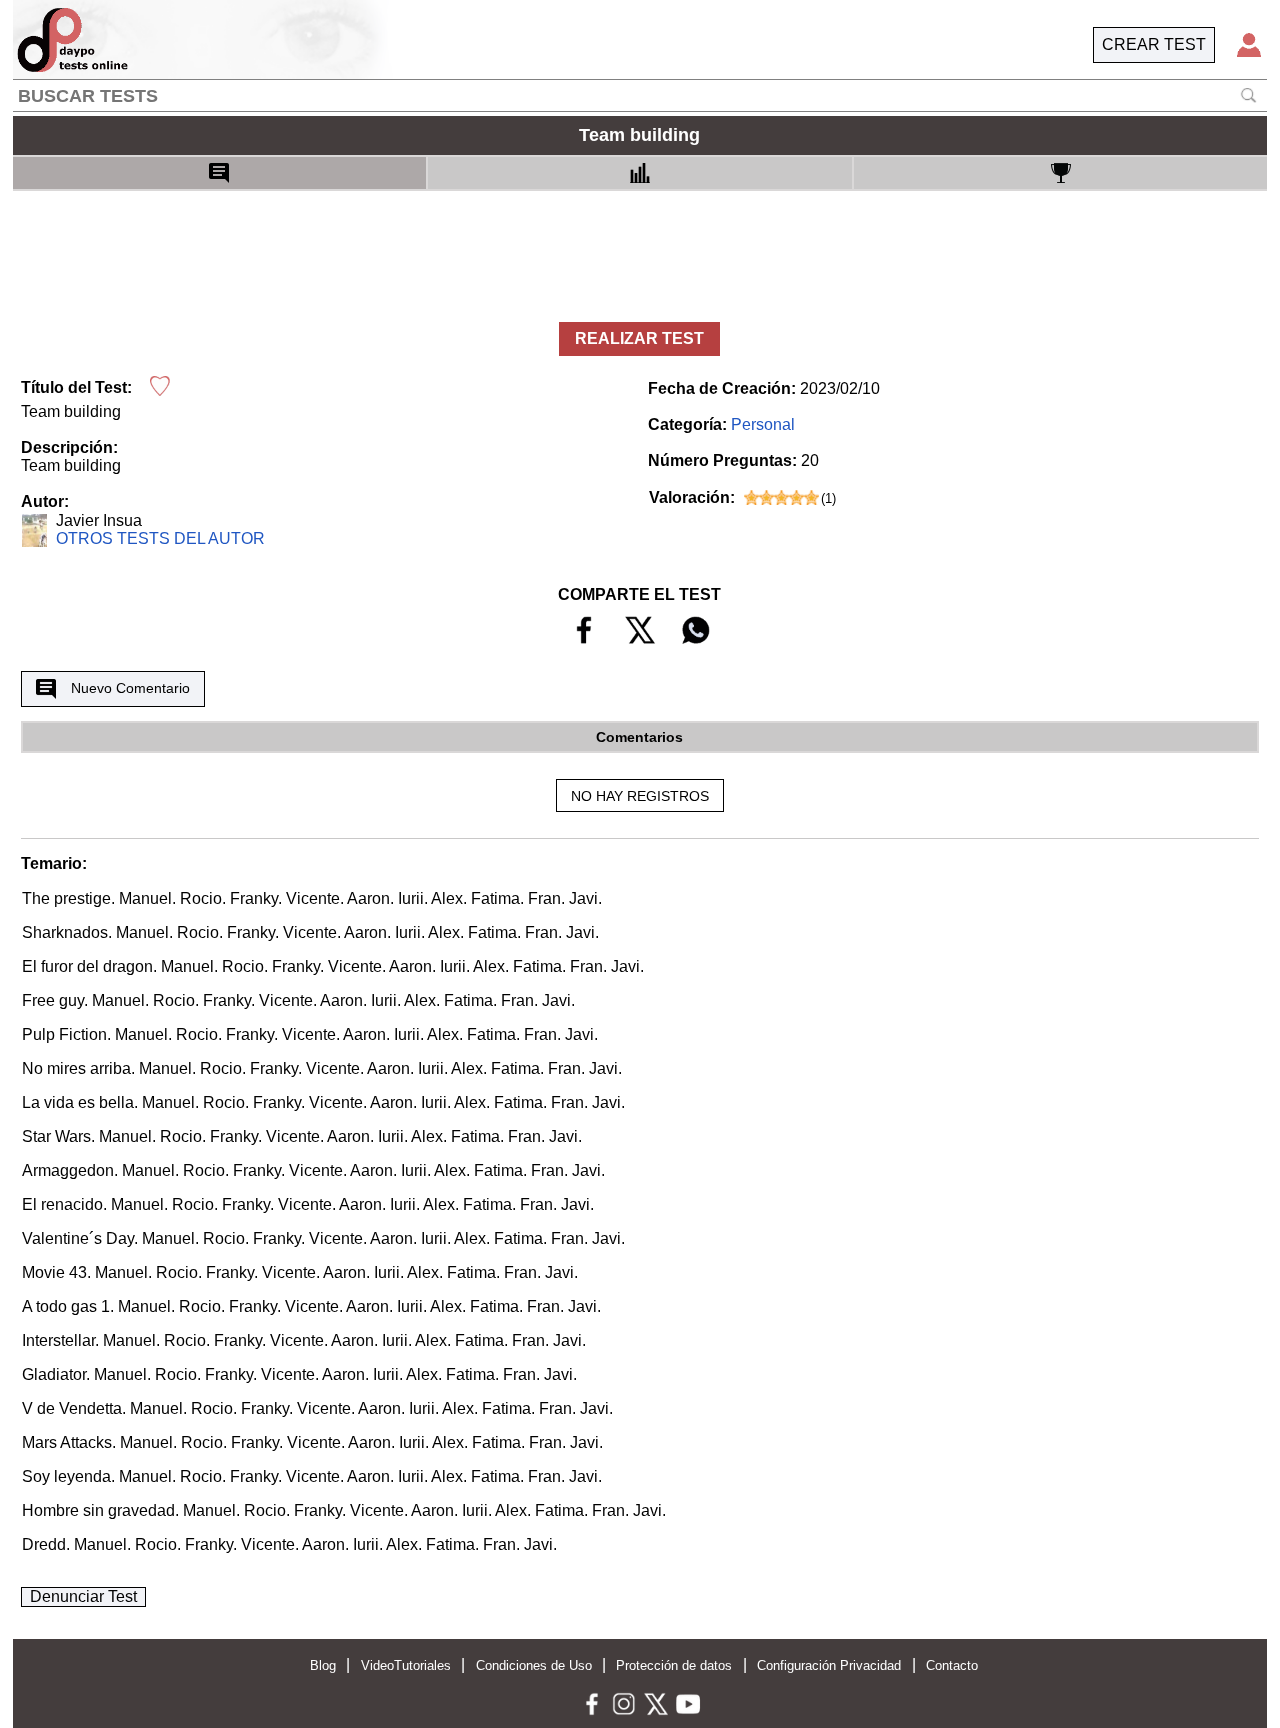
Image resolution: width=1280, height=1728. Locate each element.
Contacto (952, 1665)
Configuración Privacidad (829, 1665)
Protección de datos (674, 1665)
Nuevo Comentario (130, 688)
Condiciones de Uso (534, 1665)
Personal (763, 424)
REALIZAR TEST (639, 338)
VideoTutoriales (406, 1665)
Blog (323, 1665)
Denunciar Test (83, 1596)
